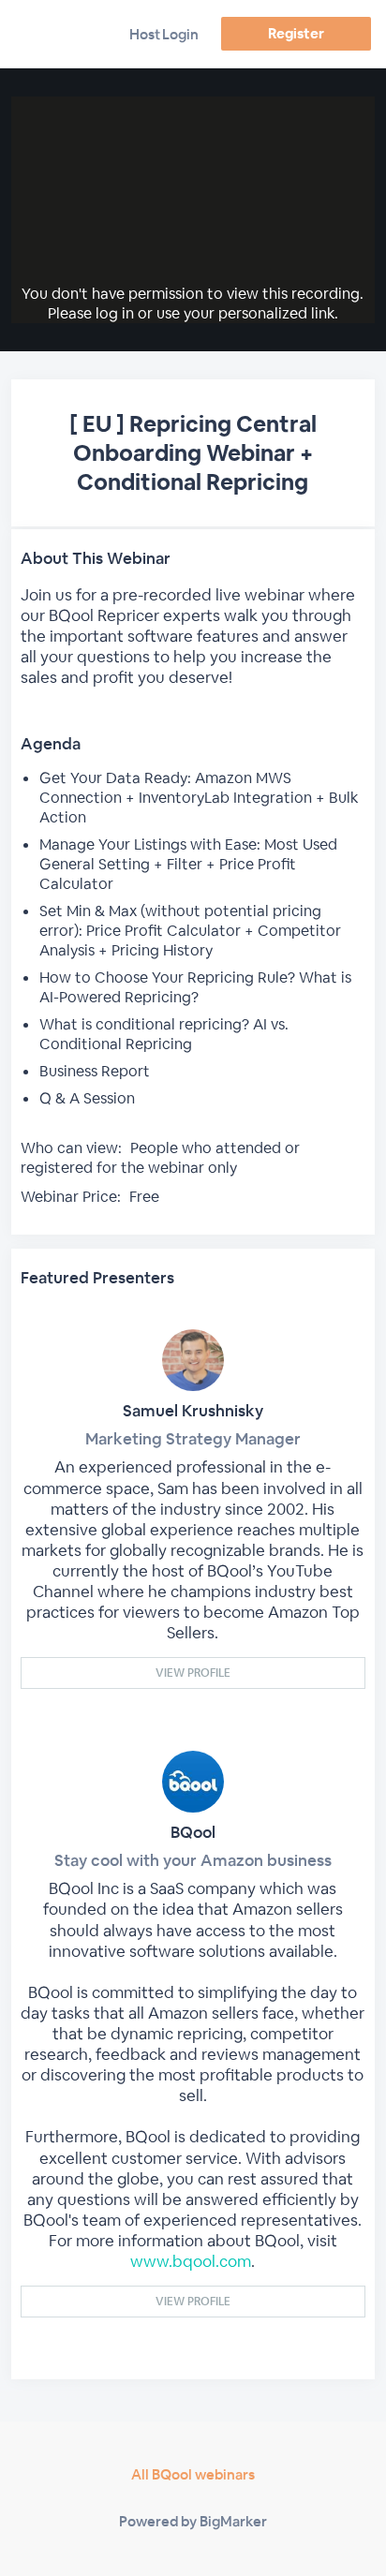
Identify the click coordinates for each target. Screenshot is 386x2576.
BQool (193, 1832)
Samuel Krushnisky (193, 1411)
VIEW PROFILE (193, 1673)
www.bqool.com (191, 2261)
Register (296, 33)
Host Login (164, 34)
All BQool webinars (193, 2474)
